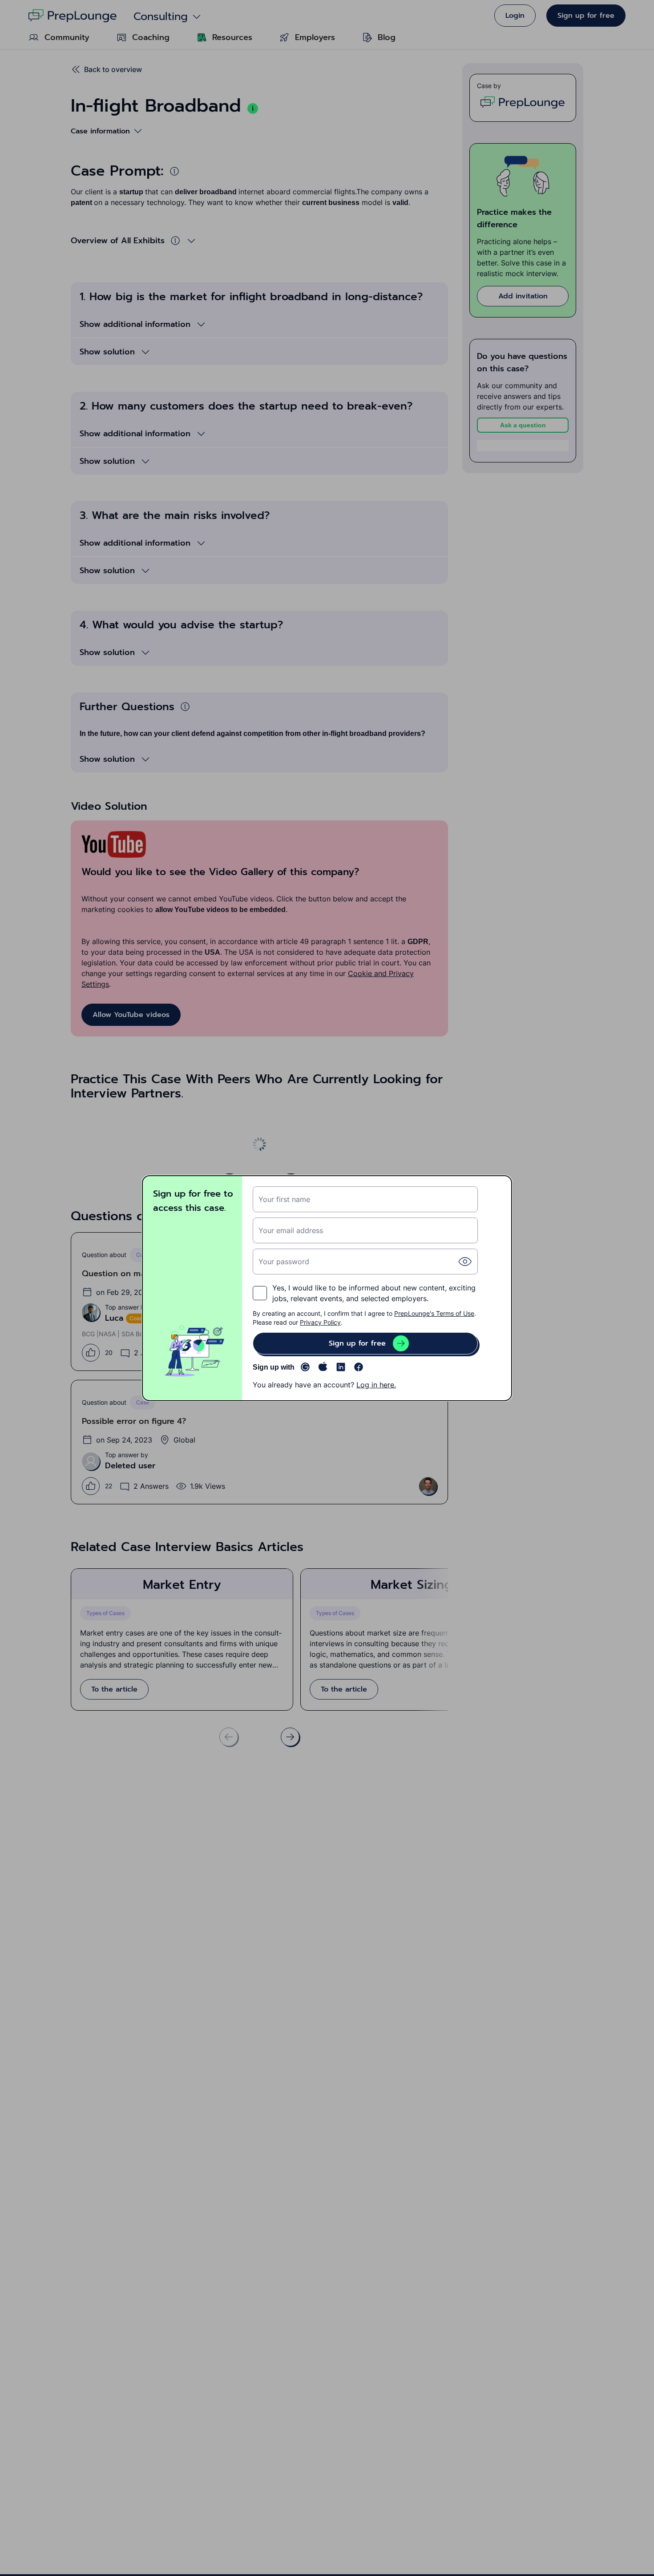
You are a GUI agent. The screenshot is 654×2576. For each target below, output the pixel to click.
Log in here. (376, 1385)
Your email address (291, 1230)
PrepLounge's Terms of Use (434, 1313)
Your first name (284, 1199)
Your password (284, 1262)
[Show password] (465, 1262)
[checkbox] (260, 1293)
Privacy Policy (320, 1322)
